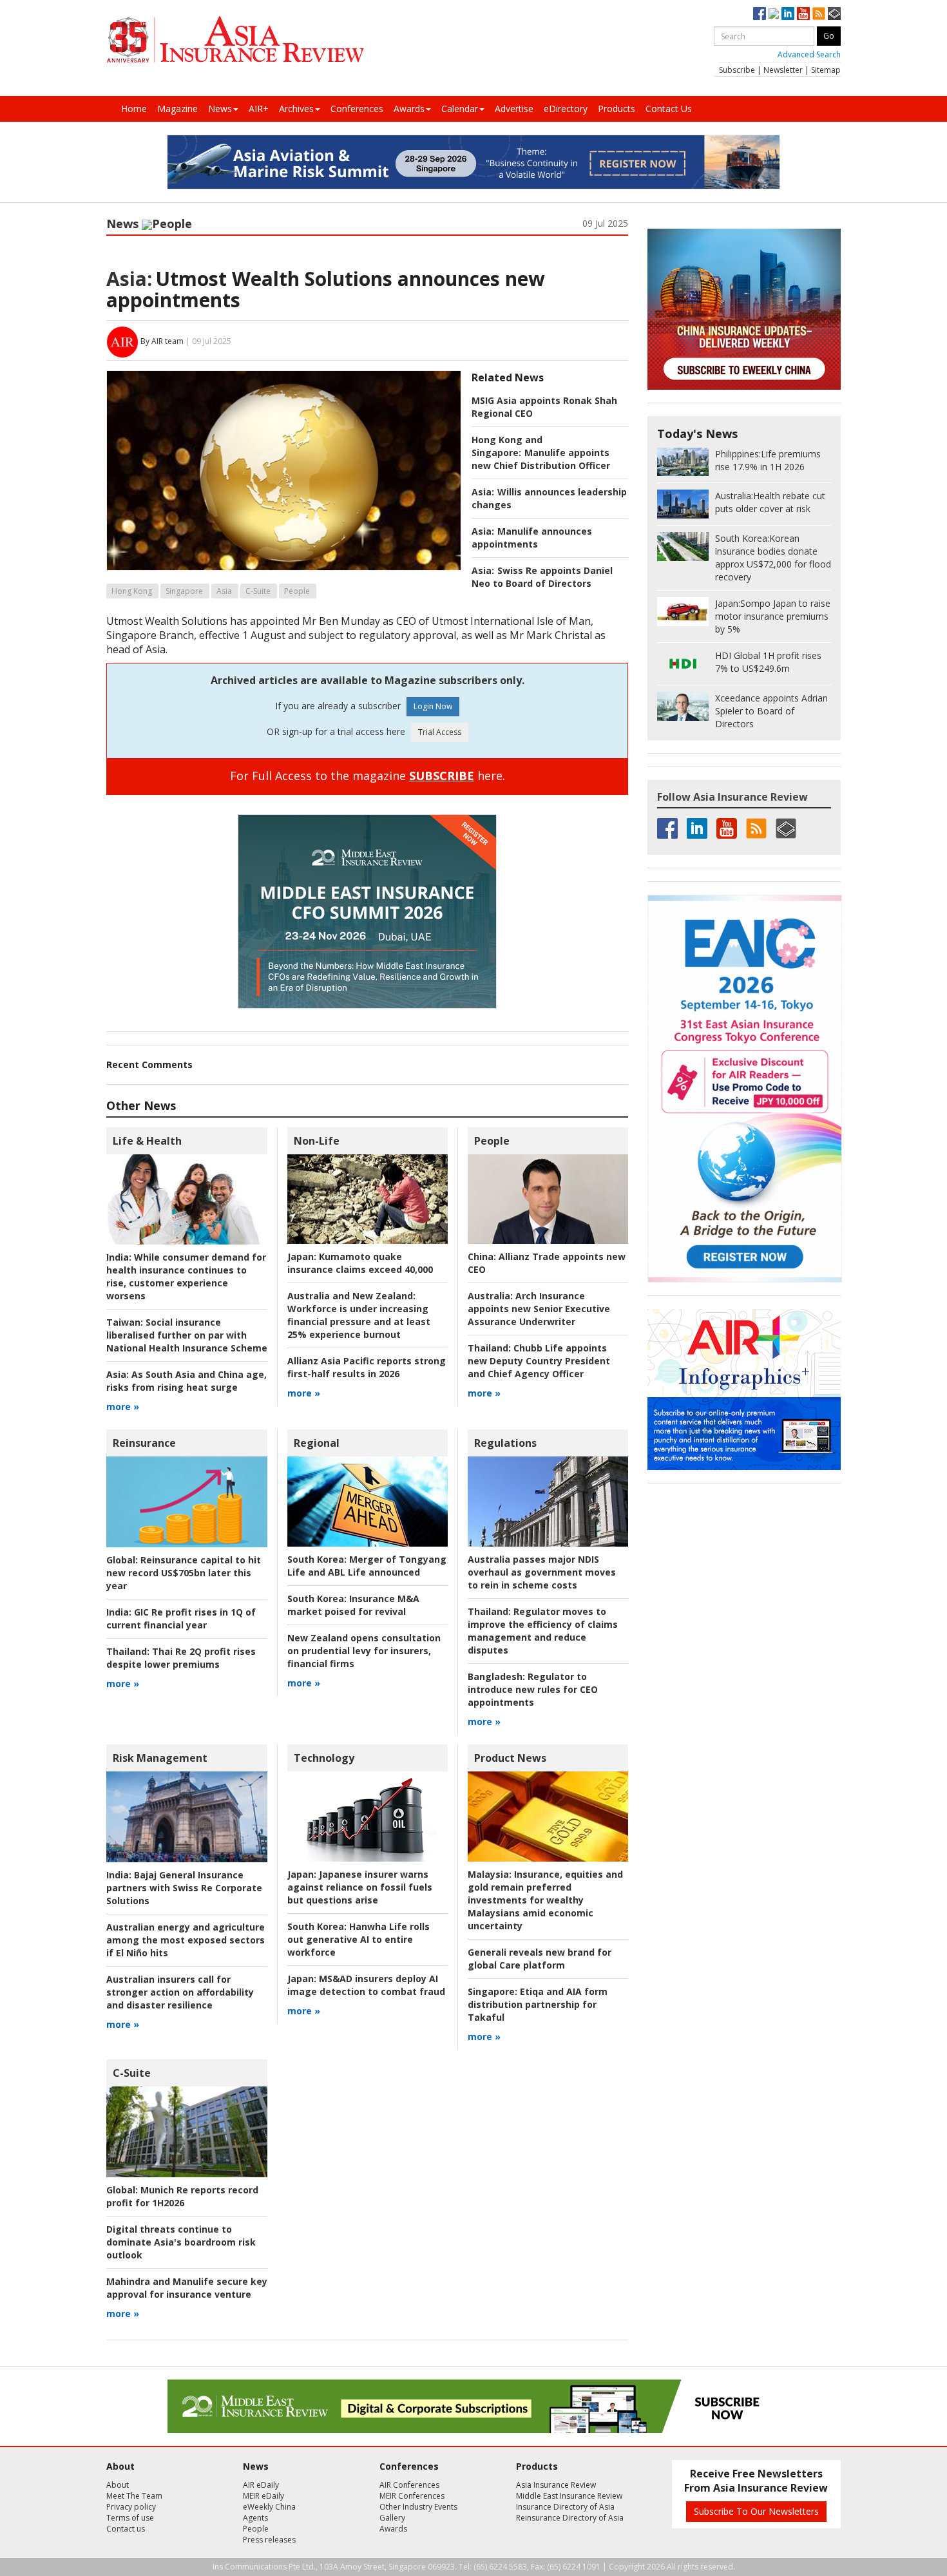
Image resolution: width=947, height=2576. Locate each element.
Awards (409, 109)
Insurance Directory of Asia (565, 2507)
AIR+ (259, 109)
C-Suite (258, 591)
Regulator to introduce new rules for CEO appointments (533, 1689)
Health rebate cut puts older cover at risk (770, 502)
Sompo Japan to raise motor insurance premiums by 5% (773, 616)
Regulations (505, 1443)
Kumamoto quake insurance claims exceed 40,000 (360, 1263)
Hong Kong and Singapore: (507, 446)
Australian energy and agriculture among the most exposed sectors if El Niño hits (186, 1940)
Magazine (177, 109)
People (172, 224)
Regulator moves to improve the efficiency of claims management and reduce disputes (543, 1631)
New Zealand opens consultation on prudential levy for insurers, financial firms (364, 1651)
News (220, 109)
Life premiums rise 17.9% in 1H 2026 (768, 460)
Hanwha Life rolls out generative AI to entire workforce (359, 1939)
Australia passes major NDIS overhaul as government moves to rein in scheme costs (542, 1572)
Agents (255, 2518)
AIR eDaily (261, 2485)
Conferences (357, 109)
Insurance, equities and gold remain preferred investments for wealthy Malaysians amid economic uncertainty (545, 1900)
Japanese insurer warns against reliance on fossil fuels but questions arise (360, 1887)
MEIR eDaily (263, 2496)
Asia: (129, 279)
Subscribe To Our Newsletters (756, 2511)
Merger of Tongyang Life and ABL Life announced (367, 1566)
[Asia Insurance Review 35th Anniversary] (235, 40)
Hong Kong (132, 591)
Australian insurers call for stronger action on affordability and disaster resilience (180, 1992)
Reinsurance (144, 1443)
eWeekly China (269, 2507)
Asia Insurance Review (556, 2485)
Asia (224, 591)
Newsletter (783, 70)
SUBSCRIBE (442, 776)
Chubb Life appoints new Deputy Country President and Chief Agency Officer (539, 1361)
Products (617, 109)
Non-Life (317, 1141)
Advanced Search (809, 54)
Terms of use (130, 2518)
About (118, 2485)
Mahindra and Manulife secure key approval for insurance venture (187, 2288)
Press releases (269, 2540)
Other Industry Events (418, 2507)
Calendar (460, 109)
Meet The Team (134, 2496)
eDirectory (566, 109)
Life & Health (147, 1141)
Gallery (392, 2518)
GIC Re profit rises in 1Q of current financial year (181, 1618)
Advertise (514, 109)
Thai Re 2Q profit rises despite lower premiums (181, 1658)
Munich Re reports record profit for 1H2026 (182, 2196)
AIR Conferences (409, 2485)
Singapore (184, 591)
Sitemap (826, 70)
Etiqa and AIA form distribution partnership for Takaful (538, 2004)
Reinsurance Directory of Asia (570, 2518)
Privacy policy (131, 2507)
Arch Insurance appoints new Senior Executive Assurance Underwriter (539, 1309)
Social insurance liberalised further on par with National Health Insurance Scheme (187, 1335)
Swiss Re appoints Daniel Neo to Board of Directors (542, 577)
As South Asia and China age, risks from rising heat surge (187, 1381)
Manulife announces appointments (532, 538)
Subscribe (737, 70)
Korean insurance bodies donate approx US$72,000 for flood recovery (773, 558)
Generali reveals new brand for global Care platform (540, 1959)
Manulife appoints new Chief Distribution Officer (541, 459)
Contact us (126, 2529)
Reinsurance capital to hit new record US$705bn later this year (184, 1573)
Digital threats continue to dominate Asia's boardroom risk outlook (181, 2242)
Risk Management (160, 1758)
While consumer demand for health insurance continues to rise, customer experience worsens (186, 1276)
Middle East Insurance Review (569, 2496)
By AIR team (162, 341)
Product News (510, 1758)
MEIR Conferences (412, 2496)
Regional (317, 1443)
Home (134, 109)
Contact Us (669, 109)
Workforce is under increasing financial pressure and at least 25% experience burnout (359, 1315)
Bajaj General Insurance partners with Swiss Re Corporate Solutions (184, 1888)
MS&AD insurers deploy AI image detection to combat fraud (366, 1985)
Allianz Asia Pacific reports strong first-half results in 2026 (367, 1367)
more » (123, 1407)
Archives (296, 109)
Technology (324, 1758)
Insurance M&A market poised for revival (353, 1605)
